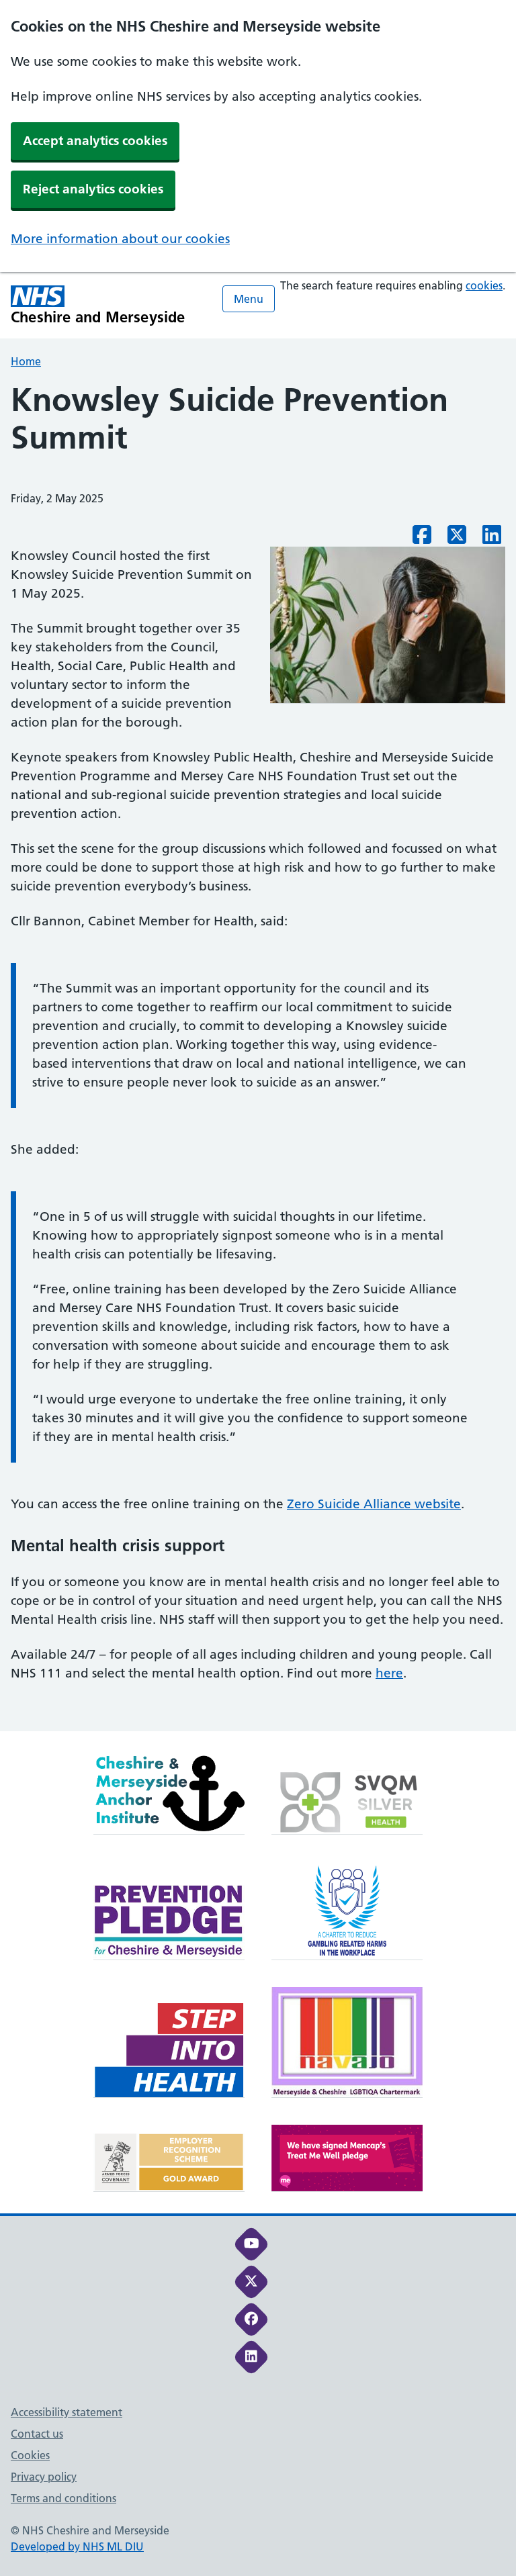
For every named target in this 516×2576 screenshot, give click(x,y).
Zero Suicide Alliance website (374, 1504)
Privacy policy (44, 2477)
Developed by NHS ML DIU (77, 2546)
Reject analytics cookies (93, 189)
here (389, 1673)
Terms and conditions (63, 2498)
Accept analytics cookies (95, 141)
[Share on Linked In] (492, 539)
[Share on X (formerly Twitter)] (457, 539)
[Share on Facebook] (422, 539)
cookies (484, 285)
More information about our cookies (120, 239)
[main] (258, 1056)
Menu (249, 299)
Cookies (30, 2455)
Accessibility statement (67, 2412)
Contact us (37, 2434)
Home (26, 361)
